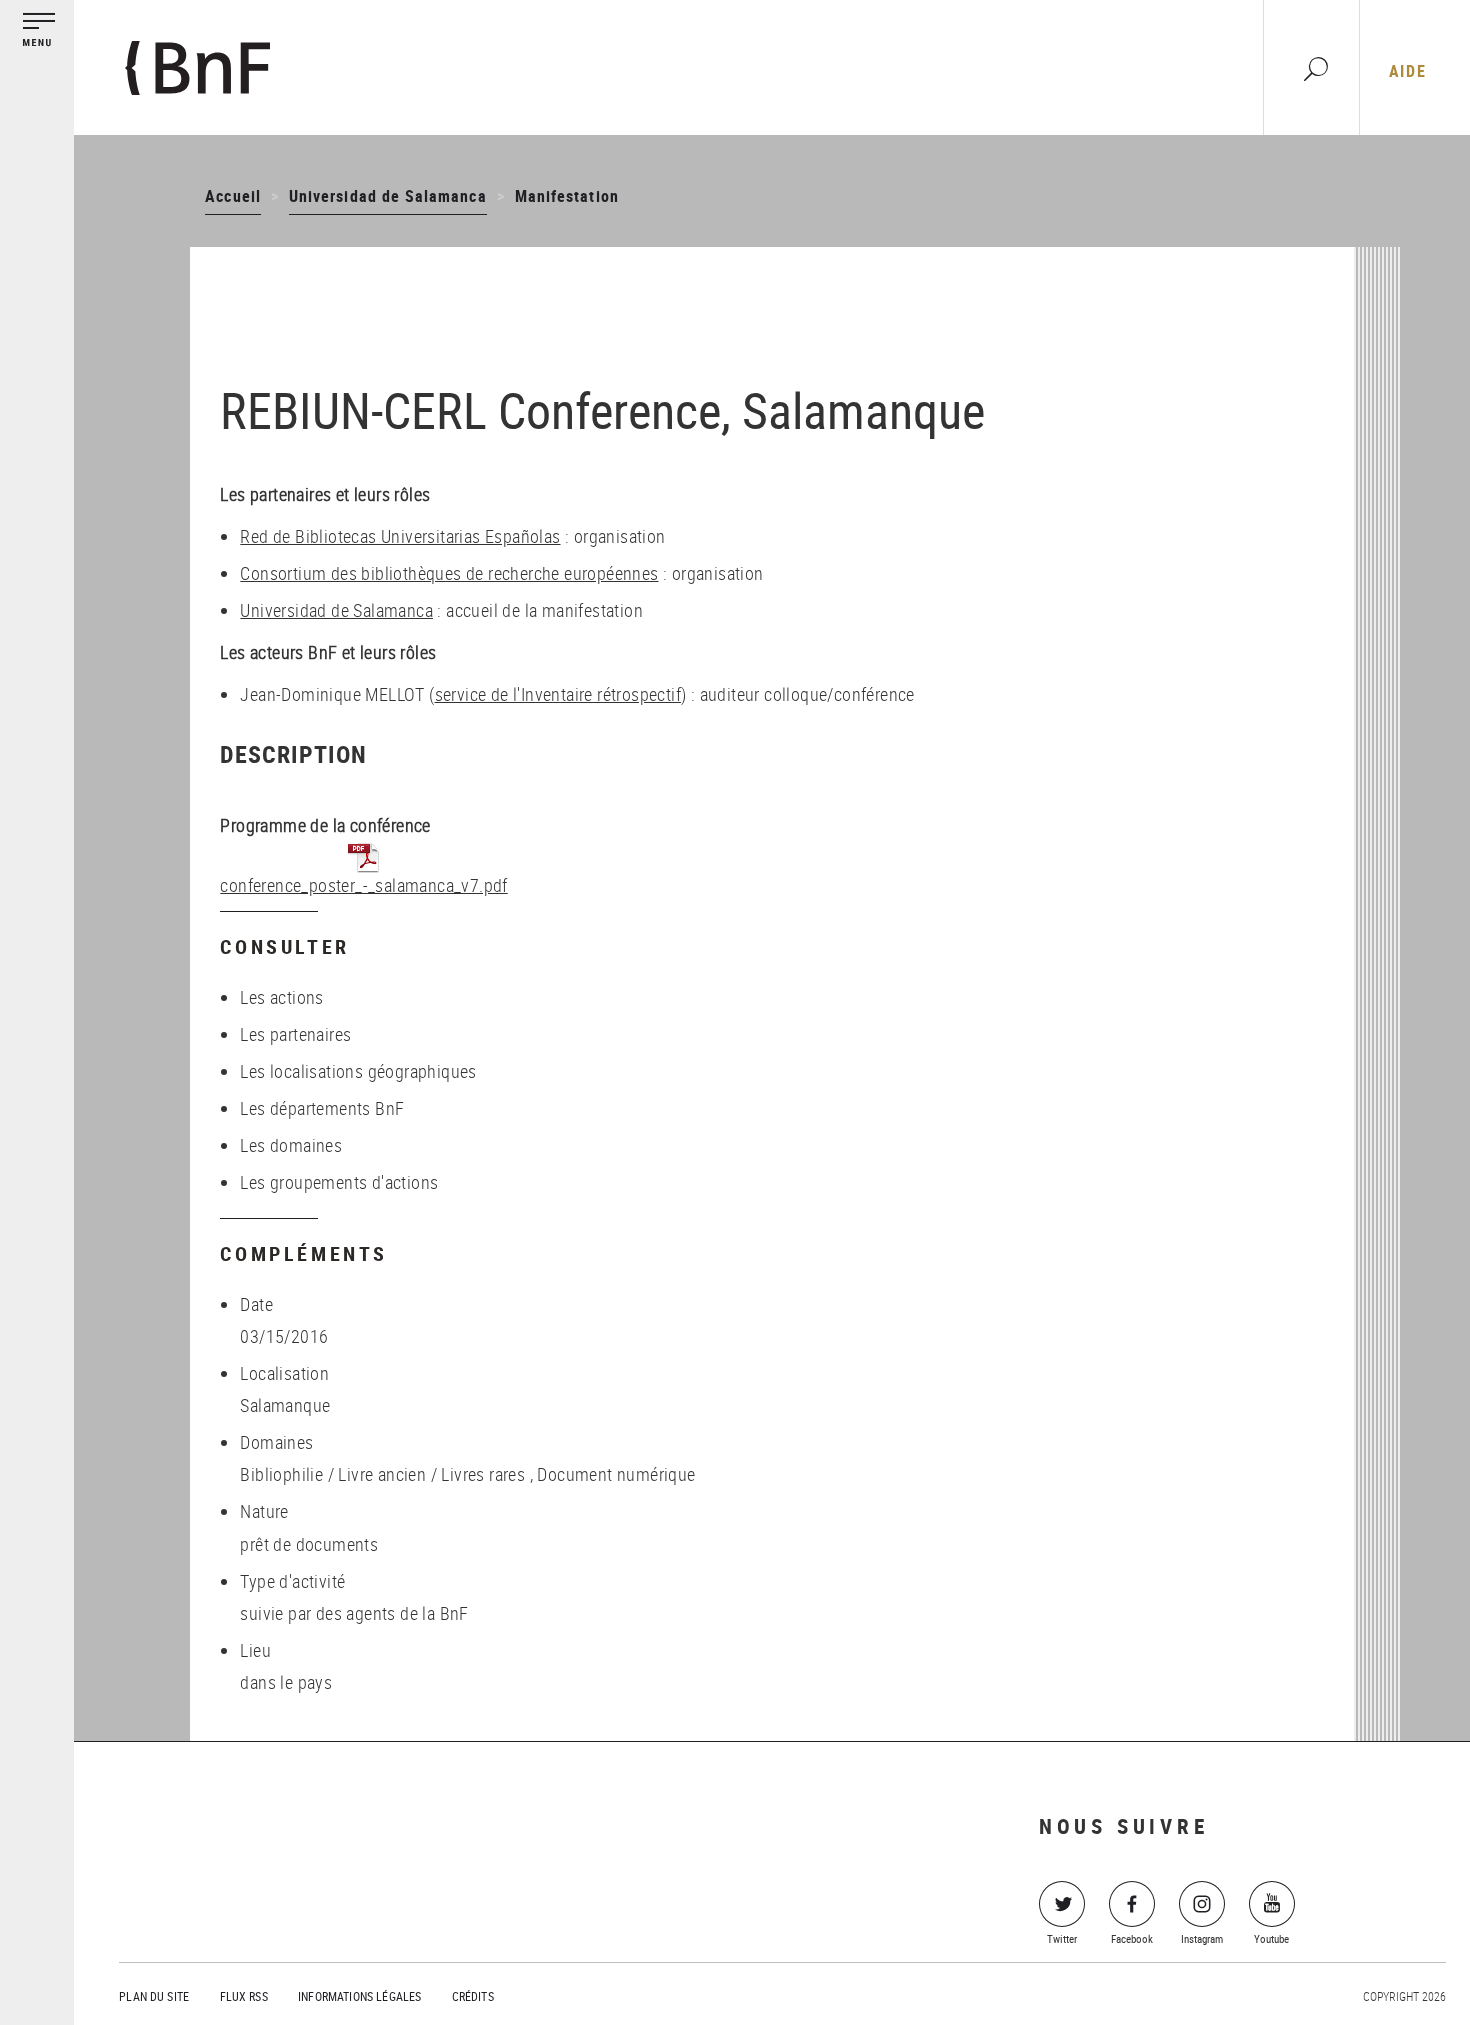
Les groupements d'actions (339, 1182)
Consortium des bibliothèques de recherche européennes (449, 573)
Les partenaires (295, 1034)
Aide (1407, 71)
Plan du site (154, 1996)
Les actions (281, 997)
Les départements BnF (322, 1108)
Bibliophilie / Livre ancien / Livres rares (382, 1474)
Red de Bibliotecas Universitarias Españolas (400, 536)
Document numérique (616, 1474)
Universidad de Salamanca (388, 196)
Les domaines (291, 1145)
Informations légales (359, 1996)
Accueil (232, 196)
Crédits (473, 1996)
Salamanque (285, 1405)
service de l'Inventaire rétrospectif (558, 694)
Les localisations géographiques (358, 1071)
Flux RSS (244, 1996)
